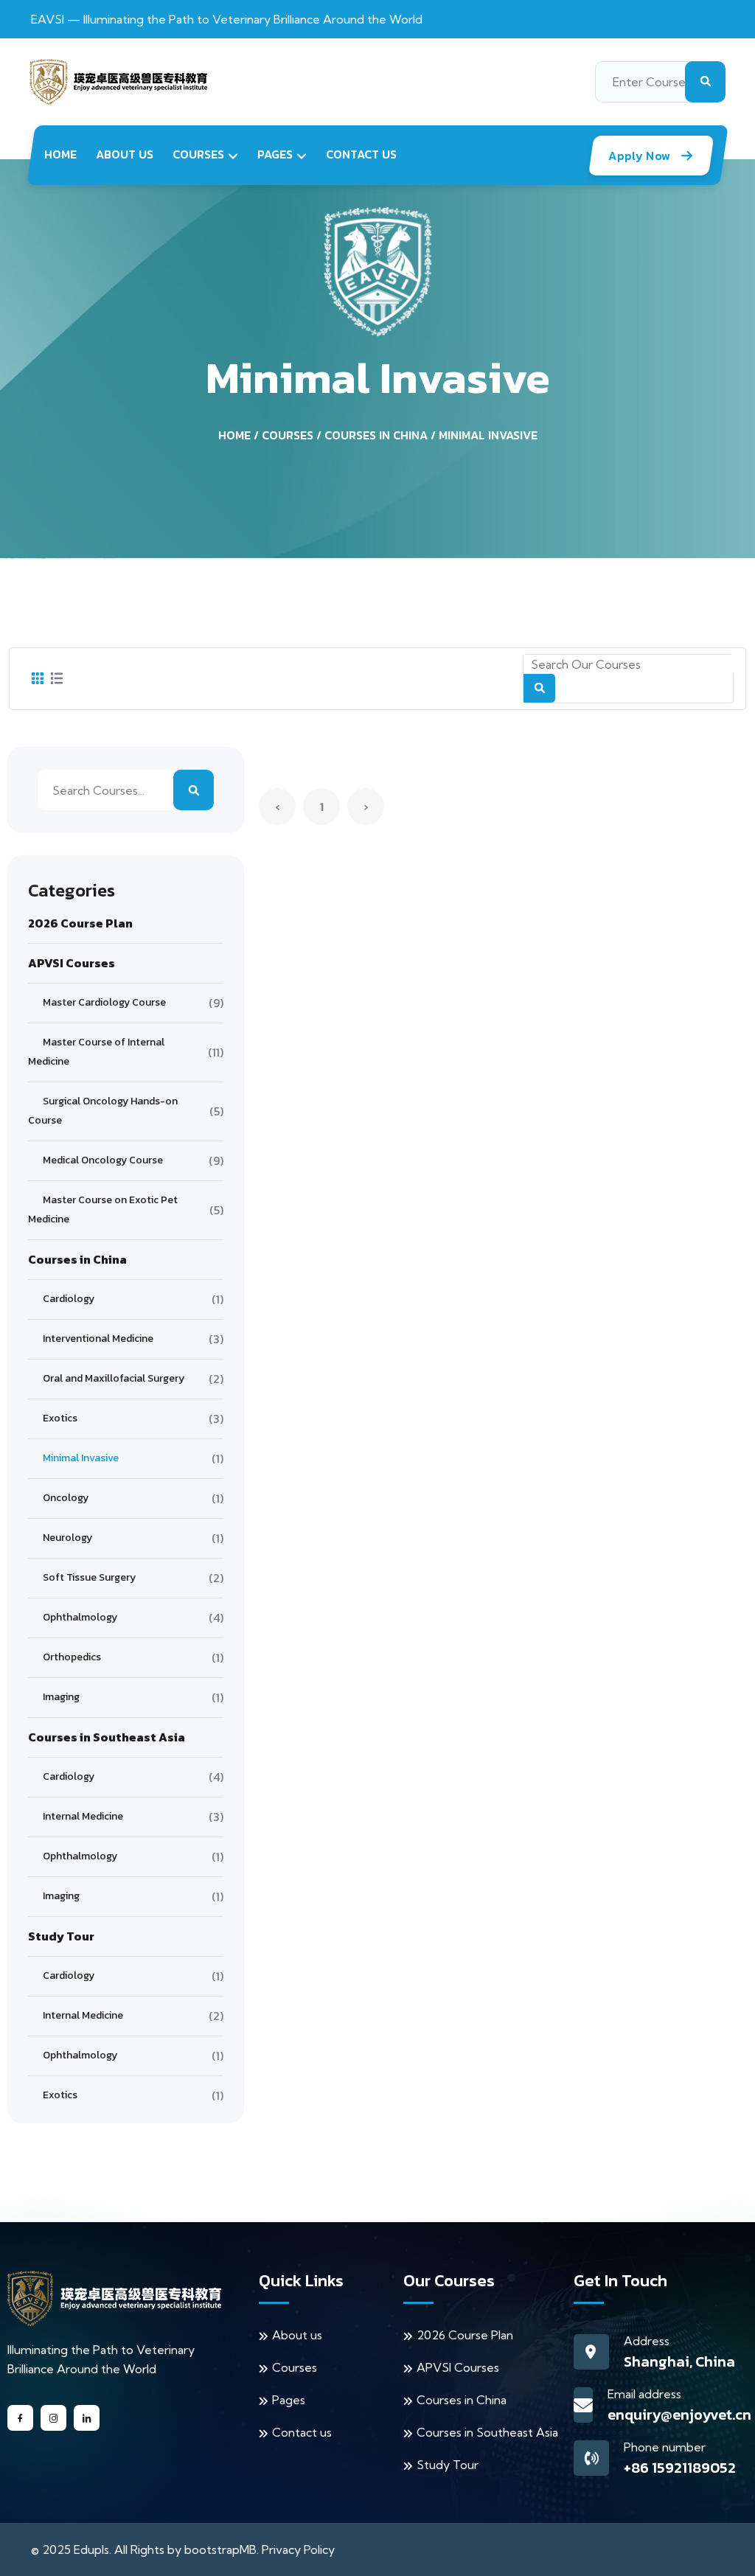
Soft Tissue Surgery (89, 1577)
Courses (198, 154)
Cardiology (69, 1299)
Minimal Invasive (488, 435)
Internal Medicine (83, 1816)
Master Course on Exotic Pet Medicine (103, 1209)
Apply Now (641, 156)
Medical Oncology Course (103, 1160)
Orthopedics (72, 1657)
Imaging (61, 1697)
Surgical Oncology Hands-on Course (103, 1111)
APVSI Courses (458, 2367)
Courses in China (376, 435)
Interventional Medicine (98, 1339)
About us (125, 154)
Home (60, 154)
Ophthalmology (80, 1617)
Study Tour (448, 2465)
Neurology (67, 1538)
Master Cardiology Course (104, 1002)
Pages (275, 154)
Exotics (60, 1418)
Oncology (66, 1498)
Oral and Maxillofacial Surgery (114, 1378)
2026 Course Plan (465, 2335)
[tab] (38, 679)
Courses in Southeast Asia (487, 2432)
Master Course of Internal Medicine (96, 1052)
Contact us (361, 154)
